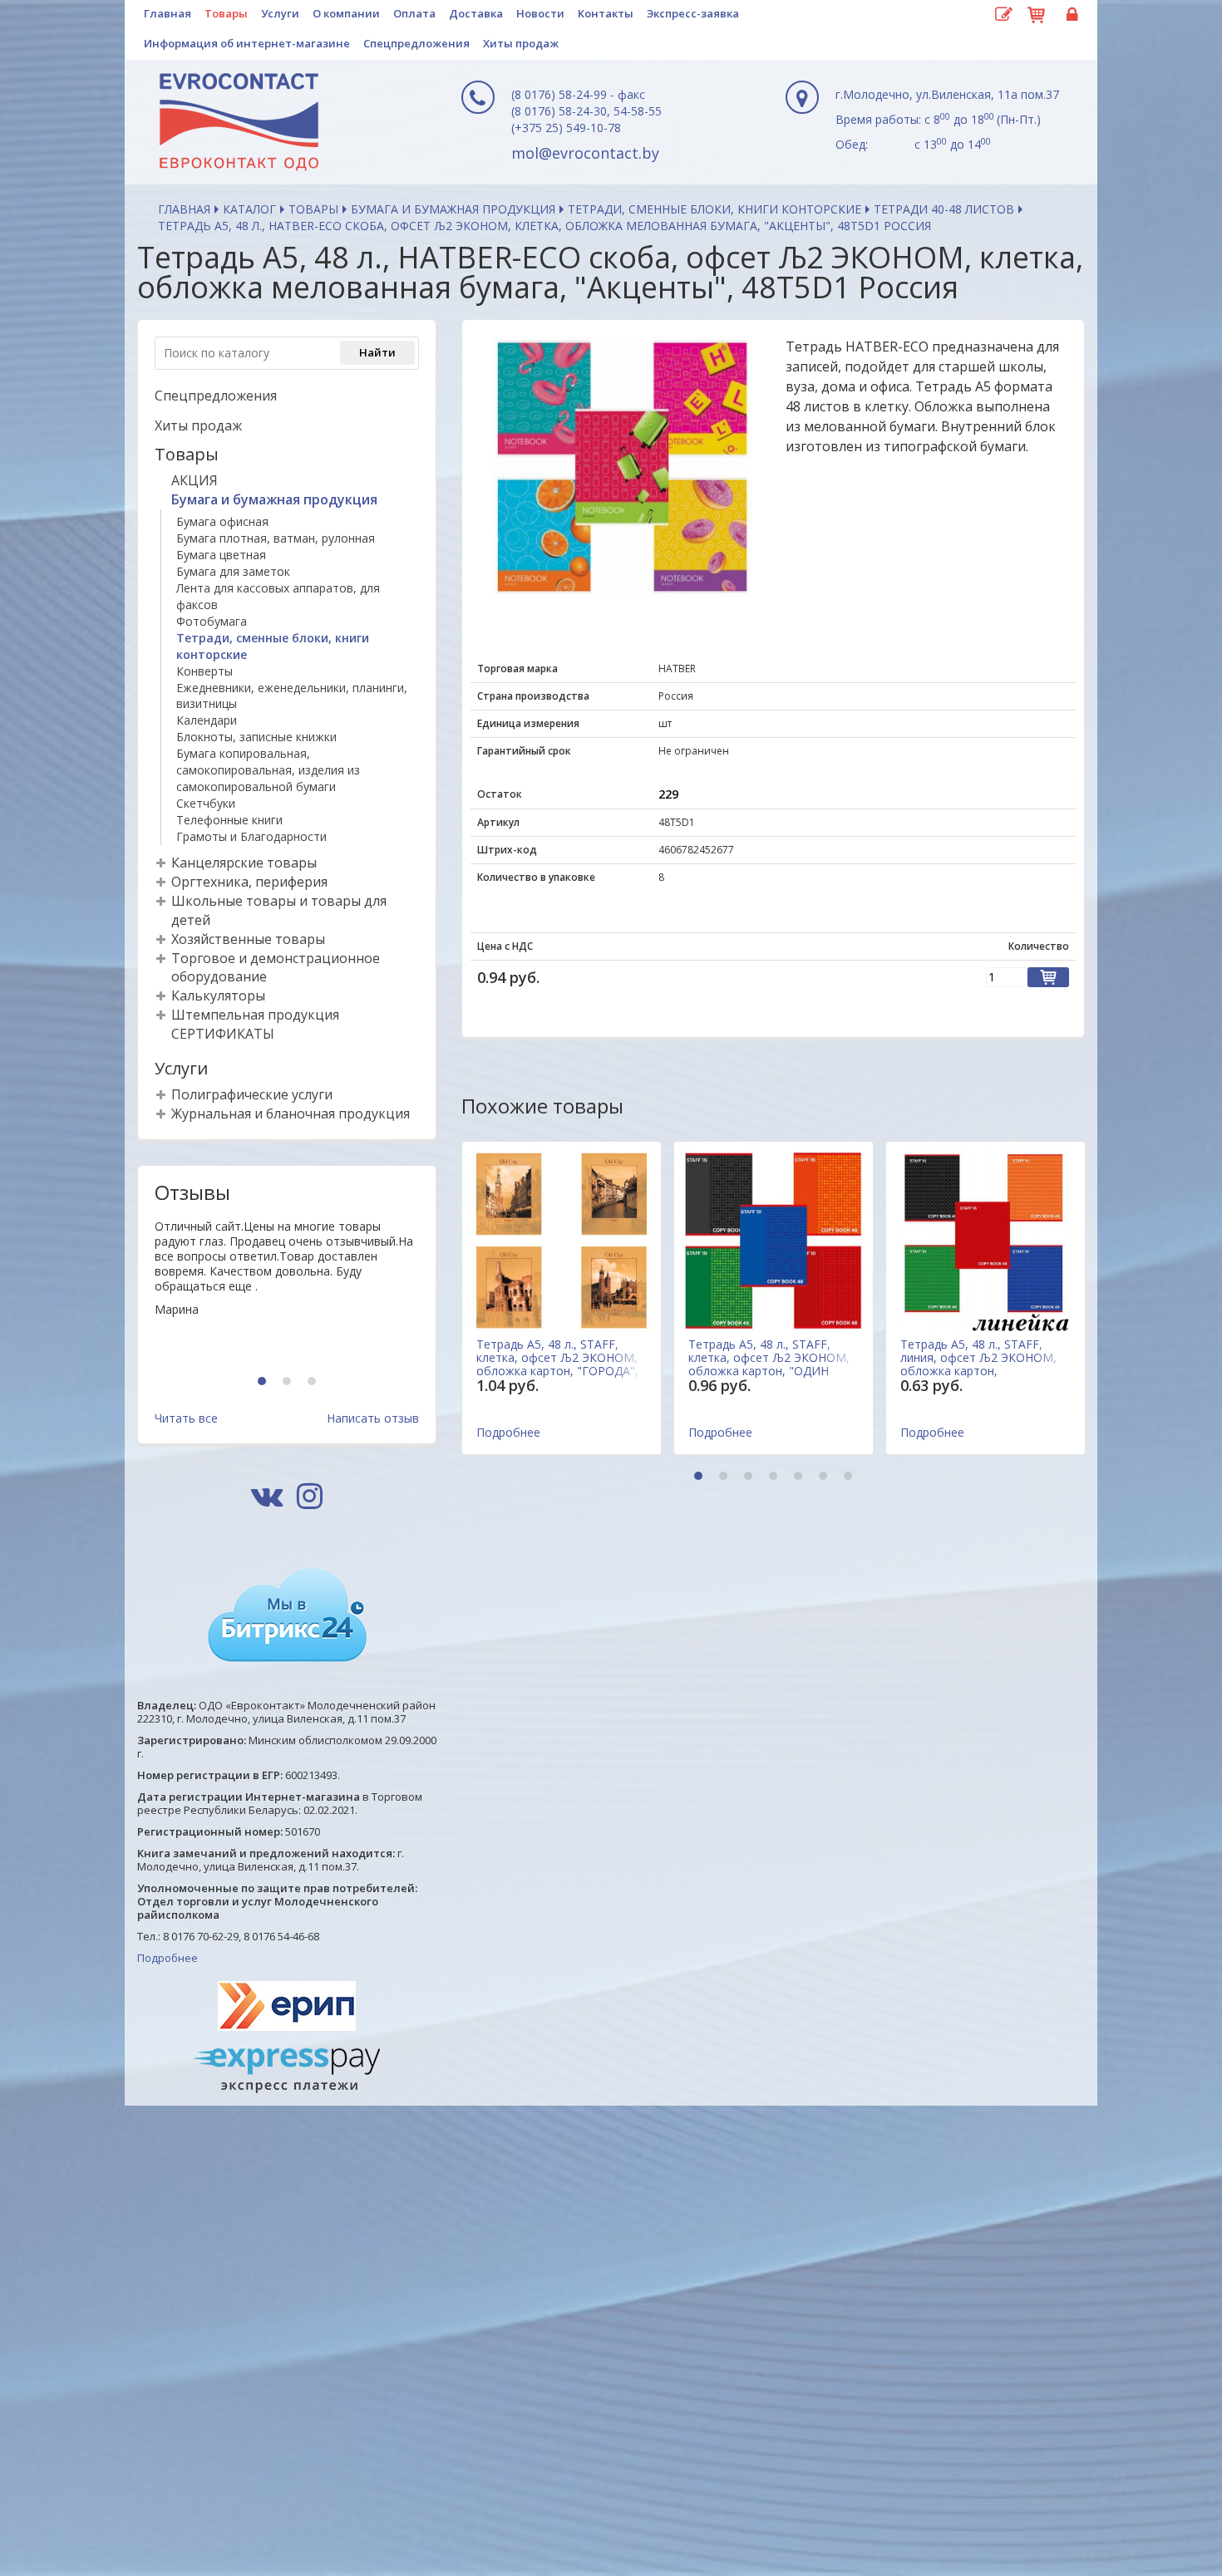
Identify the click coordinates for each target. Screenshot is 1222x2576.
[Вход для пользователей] (1070, 15)
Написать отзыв (373, 1418)
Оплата (414, 13)
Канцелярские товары (244, 863)
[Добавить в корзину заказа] (1048, 977)
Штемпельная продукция (255, 1015)
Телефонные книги (229, 820)
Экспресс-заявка (693, 13)
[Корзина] (1037, 12)
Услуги (280, 13)
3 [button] (314, 1382)
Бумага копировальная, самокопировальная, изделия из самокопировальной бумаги (268, 770)
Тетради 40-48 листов (944, 209)
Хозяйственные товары (248, 939)
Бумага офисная (222, 521)
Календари (207, 720)
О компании (346, 13)
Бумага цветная (221, 555)
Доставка (476, 13)
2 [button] (289, 1382)
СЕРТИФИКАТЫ (223, 1034)
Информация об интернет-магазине (247, 43)
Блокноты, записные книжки (256, 737)
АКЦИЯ (195, 480)
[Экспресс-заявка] (1003, 15)
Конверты (204, 671)
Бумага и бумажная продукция (453, 209)
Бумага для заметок (233, 571)
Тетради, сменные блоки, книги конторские (714, 209)
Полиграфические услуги (252, 1094)
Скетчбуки (206, 803)
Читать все (186, 1418)
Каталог (249, 209)
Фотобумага (212, 621)
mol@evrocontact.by (585, 153)
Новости (540, 13)
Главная (168, 13)
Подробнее (168, 1958)
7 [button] (850, 1477)
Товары (226, 13)
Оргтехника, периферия (249, 882)
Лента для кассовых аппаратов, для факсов (278, 596)
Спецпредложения (416, 43)
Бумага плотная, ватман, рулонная (276, 538)
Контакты (606, 13)
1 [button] (264, 1382)
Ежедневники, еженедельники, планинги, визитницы (292, 696)
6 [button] (825, 1477)
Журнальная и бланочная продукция (291, 1113)
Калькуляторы (218, 995)
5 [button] (800, 1477)
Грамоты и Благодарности (251, 836)
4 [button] (775, 1477)
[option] (287, 1290)
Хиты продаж (521, 43)
